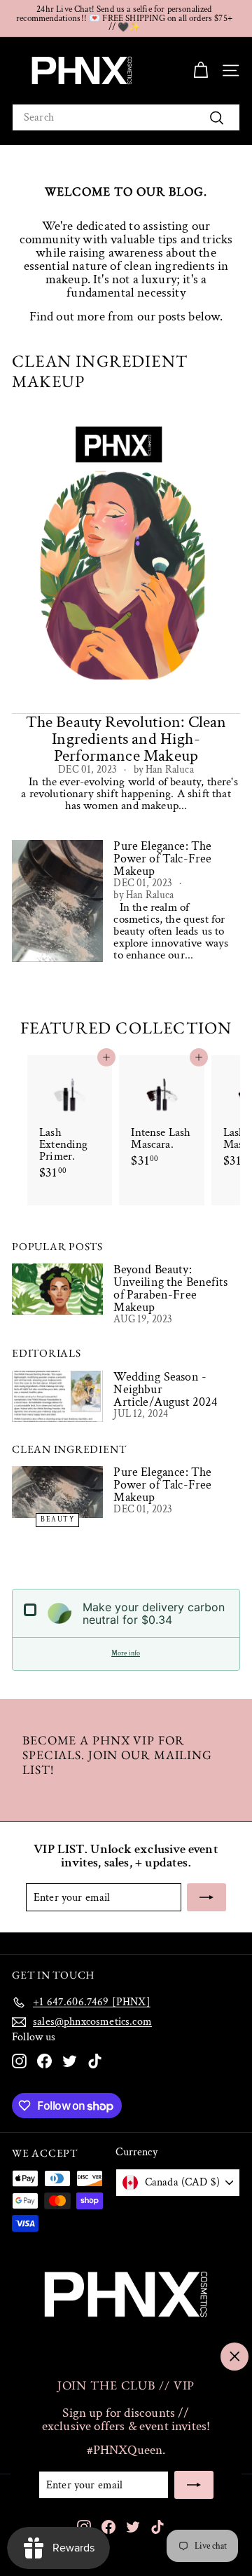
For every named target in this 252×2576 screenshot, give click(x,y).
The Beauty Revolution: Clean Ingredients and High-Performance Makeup (126, 739)
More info (126, 1654)
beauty (57, 1520)
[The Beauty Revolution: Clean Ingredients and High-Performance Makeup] (126, 561)
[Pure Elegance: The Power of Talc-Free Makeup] (57, 1492)
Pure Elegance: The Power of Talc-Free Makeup (162, 1485)
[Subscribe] (194, 2485)
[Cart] (201, 70)
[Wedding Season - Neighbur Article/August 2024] (57, 1396)
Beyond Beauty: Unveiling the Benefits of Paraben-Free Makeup (170, 1288)
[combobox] (126, 117)
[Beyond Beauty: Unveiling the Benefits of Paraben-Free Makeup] (57, 1289)
